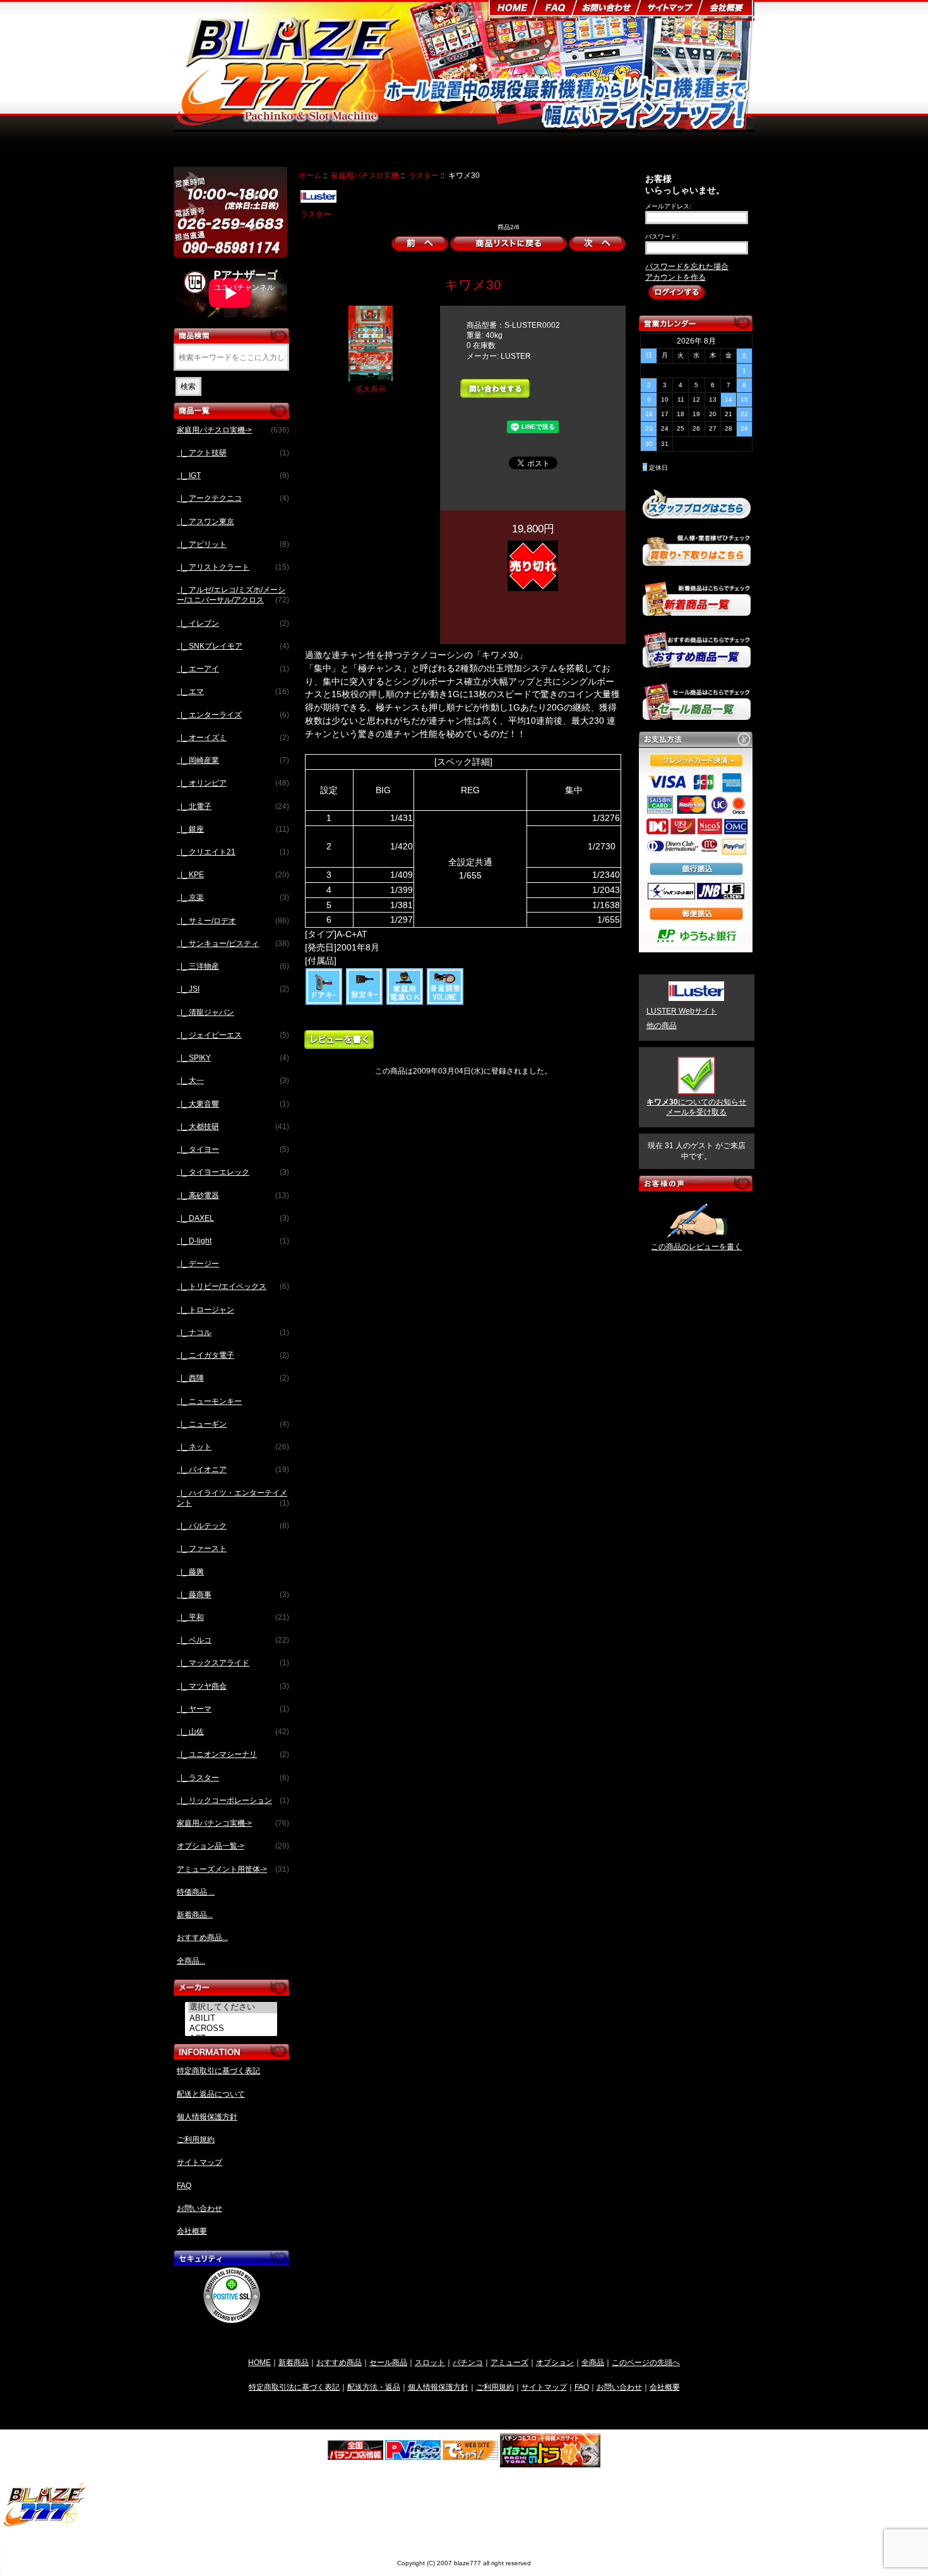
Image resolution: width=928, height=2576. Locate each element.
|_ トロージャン (205, 1310)
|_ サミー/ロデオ (233, 921)
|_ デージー (198, 1264)
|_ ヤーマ (233, 1709)
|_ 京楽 (233, 897)
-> (233, 430)
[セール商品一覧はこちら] (697, 715)
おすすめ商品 (339, 2362)
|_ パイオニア (233, 1470)
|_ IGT (233, 476)
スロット (430, 2362)
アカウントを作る (675, 277)
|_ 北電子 (233, 806)
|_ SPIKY (233, 1058)
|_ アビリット (233, 544)
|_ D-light (233, 1241)
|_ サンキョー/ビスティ (233, 944)
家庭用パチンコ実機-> (233, 1823)
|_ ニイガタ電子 (233, 1355)
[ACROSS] (233, 2028)
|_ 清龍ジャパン (205, 1012)
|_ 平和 (233, 1617)
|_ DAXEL (233, 1218)
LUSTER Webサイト (682, 1011)
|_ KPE (233, 875)
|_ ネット (233, 1447)
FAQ (184, 2186)
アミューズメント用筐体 (607, 150)
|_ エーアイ (233, 669)
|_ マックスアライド (233, 1663)
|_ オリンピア (233, 783)
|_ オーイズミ (233, 738)
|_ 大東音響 (233, 1104)
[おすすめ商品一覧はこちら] (697, 662)
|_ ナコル (233, 1333)
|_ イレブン (233, 623)
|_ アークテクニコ (233, 498)
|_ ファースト (202, 1549)
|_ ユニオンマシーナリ (233, 1754)
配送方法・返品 (374, 2387)
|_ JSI (233, 989)
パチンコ (468, 2362)
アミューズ (509, 2362)
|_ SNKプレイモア (233, 646)
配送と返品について (211, 2094)
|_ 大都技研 (233, 1127)
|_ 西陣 (233, 1378)
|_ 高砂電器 (233, 1195)
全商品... (191, 1961)
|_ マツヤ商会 (233, 1686)
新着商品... (195, 1915)
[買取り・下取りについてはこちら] (697, 560)
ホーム (310, 175)
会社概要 (192, 2231)
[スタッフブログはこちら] (697, 513)
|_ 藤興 (190, 1572)
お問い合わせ (199, 2208)
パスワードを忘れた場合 (687, 267)
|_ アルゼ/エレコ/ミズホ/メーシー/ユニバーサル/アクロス (233, 595)
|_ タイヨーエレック (233, 1172)
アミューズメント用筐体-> (233, 1869)
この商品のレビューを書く (696, 1247)
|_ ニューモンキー (209, 1401)
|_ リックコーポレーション (233, 1800)
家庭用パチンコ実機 (428, 150)
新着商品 (294, 2362)
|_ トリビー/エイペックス (233, 1286)
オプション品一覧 (514, 150)
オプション (555, 2362)
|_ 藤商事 (233, 1595)
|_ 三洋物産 (233, 966)
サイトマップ (199, 2162)
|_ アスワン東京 (205, 522)
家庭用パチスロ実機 (365, 175)
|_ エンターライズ (233, 715)
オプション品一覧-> (233, 1846)
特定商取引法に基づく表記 (294, 2387)
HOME (259, 2362)
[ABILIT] (233, 2018)
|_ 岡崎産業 (233, 760)
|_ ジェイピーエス (233, 1035)
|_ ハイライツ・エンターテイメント (233, 1498)
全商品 (593, 2362)
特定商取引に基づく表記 (218, 2071)
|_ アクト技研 (233, 453)
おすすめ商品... (202, 1938)
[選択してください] (233, 2008)
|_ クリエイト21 (233, 852)
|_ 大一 (233, 1081)
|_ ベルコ (233, 1640)
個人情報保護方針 (207, 2117)
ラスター (424, 175)
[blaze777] (45, 2525)
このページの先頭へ (646, 2362)
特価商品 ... (196, 1892)
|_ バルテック (233, 1526)
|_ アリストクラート (233, 567)
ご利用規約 (196, 2140)
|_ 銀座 (233, 829)
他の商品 (662, 1026)
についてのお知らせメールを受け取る (696, 1107)
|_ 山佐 (233, 1732)
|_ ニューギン (233, 1424)
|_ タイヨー (233, 1149)
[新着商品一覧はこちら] (697, 611)
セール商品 (388, 2362)
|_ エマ (233, 692)
